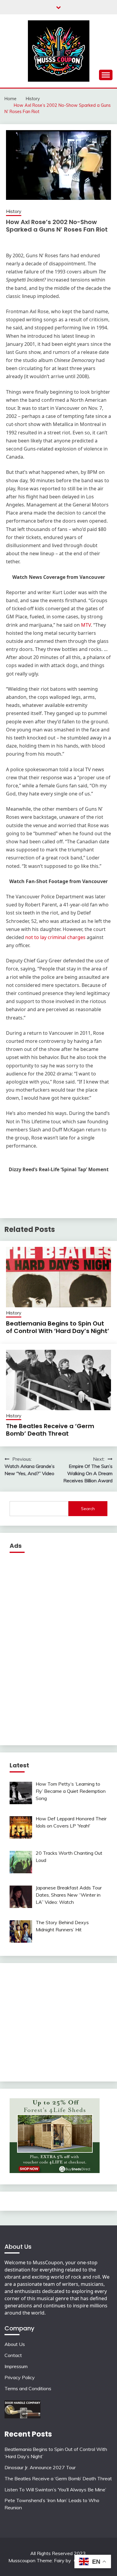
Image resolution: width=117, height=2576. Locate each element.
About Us (15, 2344)
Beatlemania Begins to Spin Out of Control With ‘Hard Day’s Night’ (58, 1327)
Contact (13, 2355)
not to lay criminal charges (55, 937)
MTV (86, 625)
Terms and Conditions (28, 2388)
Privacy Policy (20, 2377)
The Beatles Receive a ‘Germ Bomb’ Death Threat (50, 1430)
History (14, 211)
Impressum (16, 2366)
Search (88, 1509)
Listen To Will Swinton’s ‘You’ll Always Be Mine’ (55, 2490)
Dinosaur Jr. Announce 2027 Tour (40, 2467)
